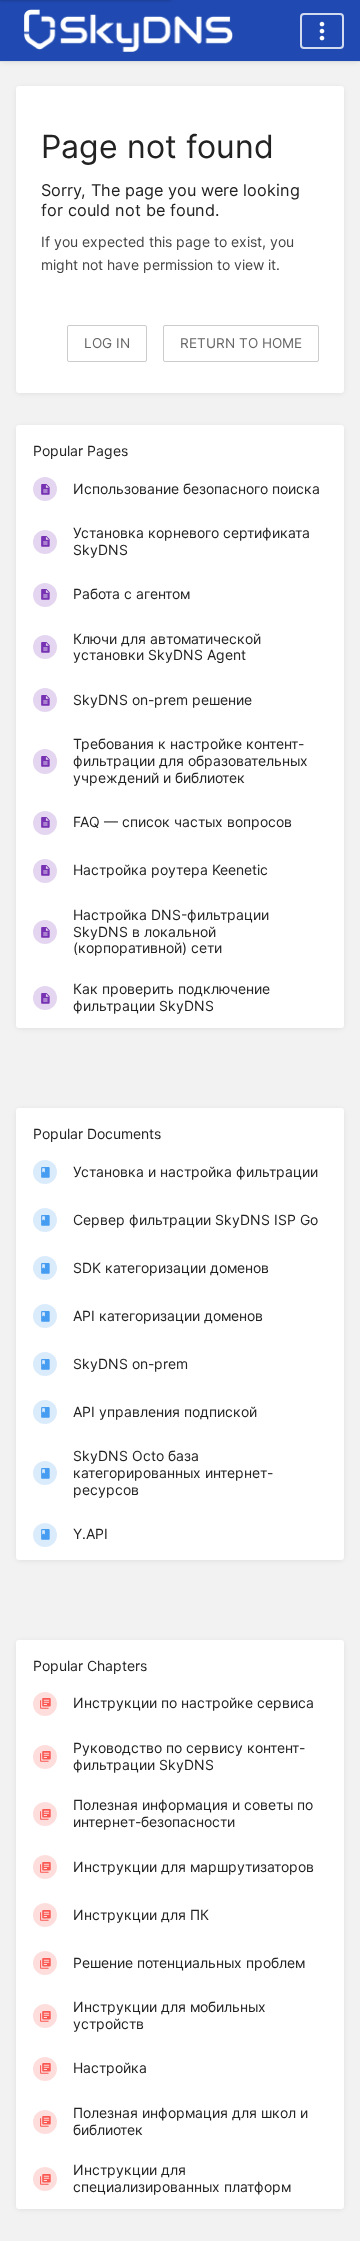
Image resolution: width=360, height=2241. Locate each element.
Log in (107, 343)
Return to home (241, 343)
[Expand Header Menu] (322, 31)
